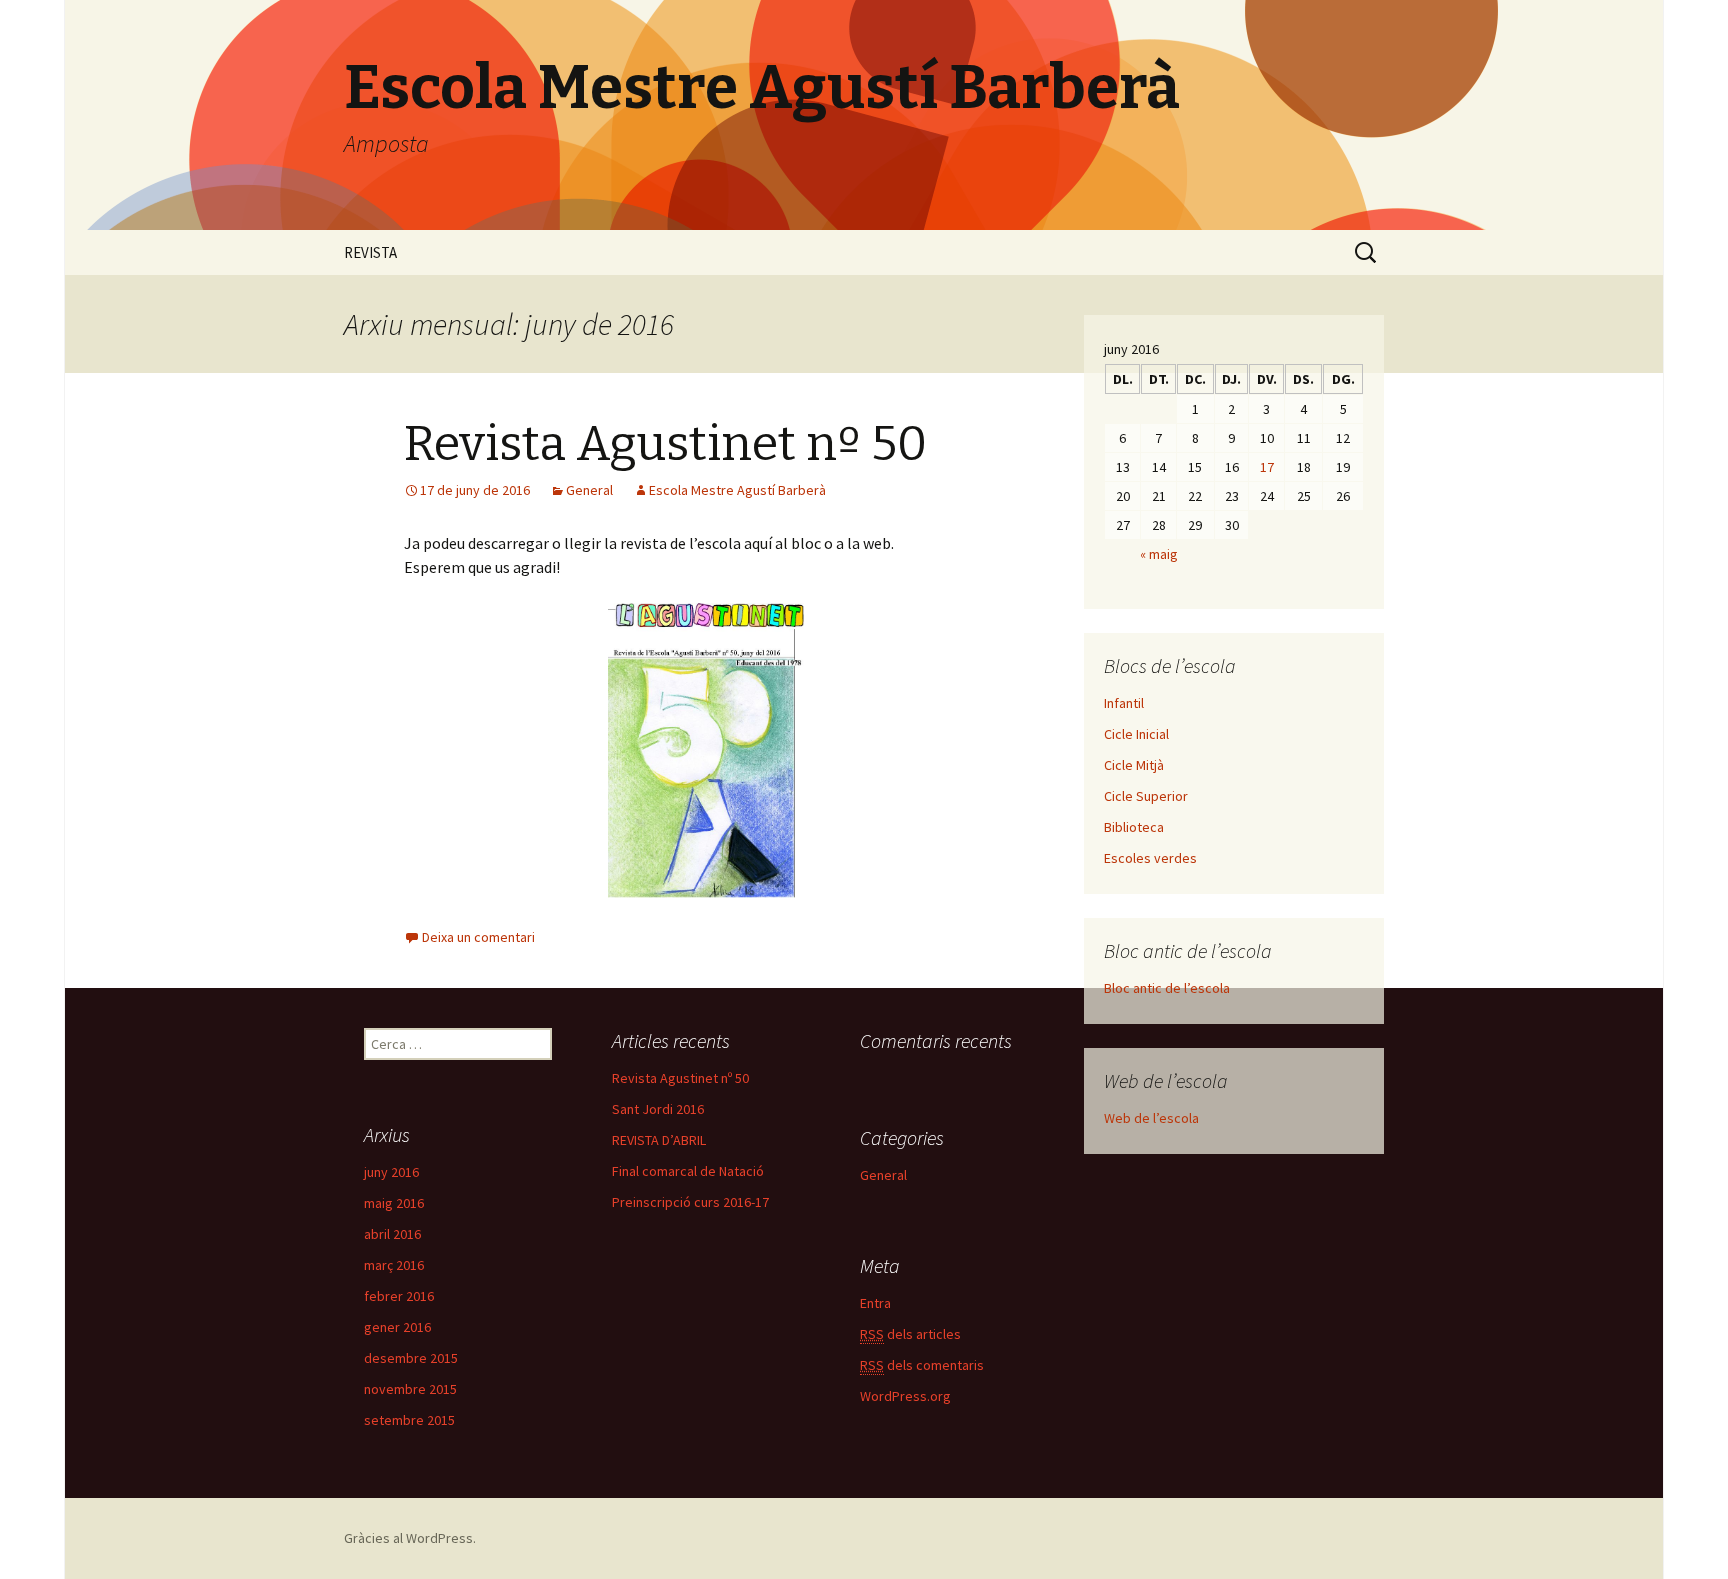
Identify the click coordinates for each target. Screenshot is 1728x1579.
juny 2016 (391, 1172)
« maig (1159, 554)
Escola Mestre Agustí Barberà (737, 490)
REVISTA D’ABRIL (659, 1140)
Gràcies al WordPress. (410, 1538)
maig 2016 (394, 1203)
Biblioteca (1134, 827)
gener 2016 (397, 1327)
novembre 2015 (410, 1389)
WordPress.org (905, 1396)
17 (1267, 467)
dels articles (910, 1334)
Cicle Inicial (1136, 734)
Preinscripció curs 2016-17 (690, 1202)
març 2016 (394, 1265)
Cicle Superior (1146, 796)
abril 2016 (392, 1234)
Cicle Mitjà (1134, 765)
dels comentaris (922, 1365)
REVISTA (370, 252)
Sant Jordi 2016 (658, 1109)
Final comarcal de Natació (688, 1171)
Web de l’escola (1151, 1118)
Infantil (1124, 703)
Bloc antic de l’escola (1167, 988)
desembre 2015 (411, 1358)
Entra (875, 1303)
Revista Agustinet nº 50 (665, 444)
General (589, 490)
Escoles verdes (1150, 858)
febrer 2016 (399, 1296)
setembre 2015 (409, 1420)
